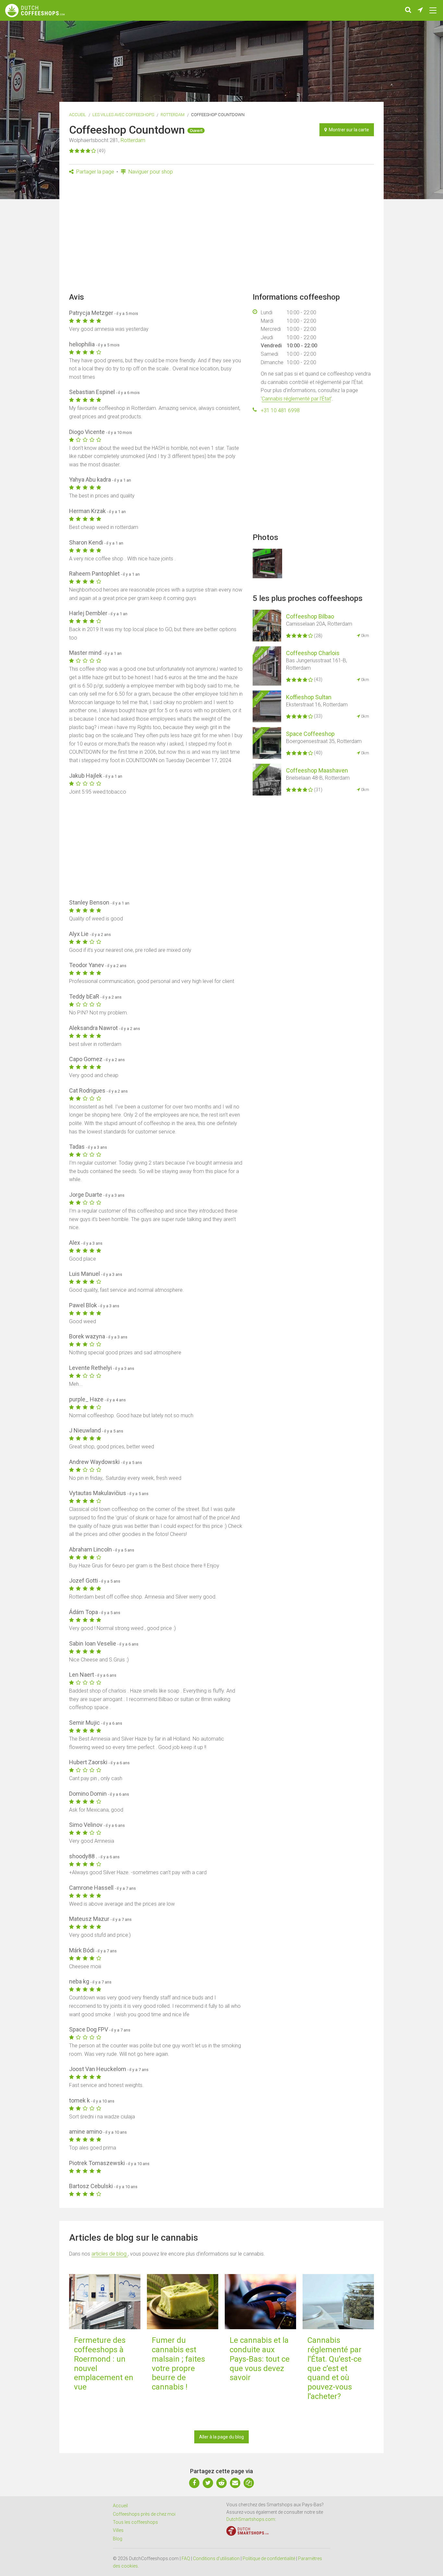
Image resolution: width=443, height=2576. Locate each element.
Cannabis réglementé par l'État (296, 399)
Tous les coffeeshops (135, 2522)
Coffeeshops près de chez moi (144, 2514)
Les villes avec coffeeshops (123, 115)
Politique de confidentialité (269, 2558)
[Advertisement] (221, 236)
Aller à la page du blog (221, 2437)
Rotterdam (173, 115)
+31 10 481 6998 (280, 410)
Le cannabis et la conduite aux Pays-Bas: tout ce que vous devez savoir (260, 2359)
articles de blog (110, 2254)
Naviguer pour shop (150, 172)
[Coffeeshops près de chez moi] (420, 10)
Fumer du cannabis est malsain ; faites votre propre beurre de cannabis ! (178, 2364)
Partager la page (95, 172)
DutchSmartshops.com (251, 2519)
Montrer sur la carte (348, 130)
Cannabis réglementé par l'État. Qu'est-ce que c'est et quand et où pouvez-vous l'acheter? (335, 2368)
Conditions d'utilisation (216, 2558)
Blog (118, 2539)
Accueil (78, 115)
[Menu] (433, 10)
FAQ (186, 2558)
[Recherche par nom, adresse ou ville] (408, 10)
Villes (118, 2530)
